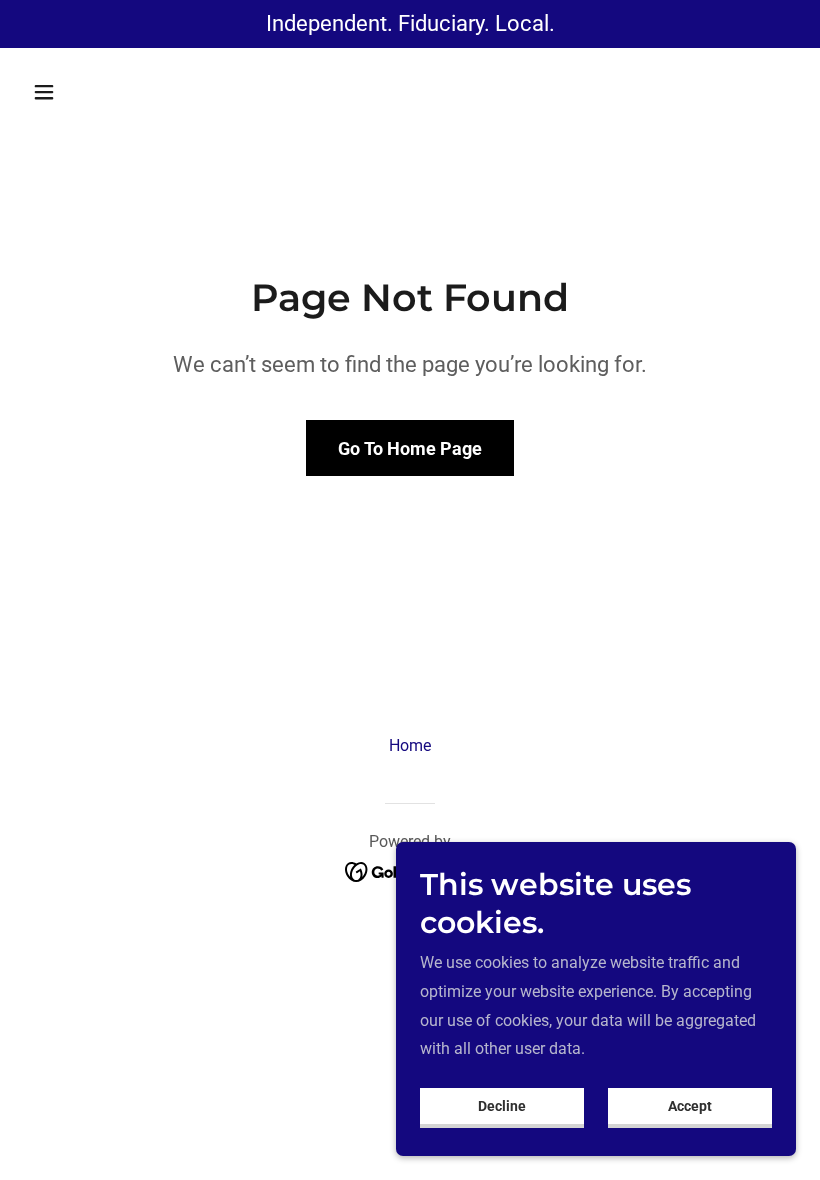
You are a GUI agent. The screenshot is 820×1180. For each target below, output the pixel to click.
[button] (82, 92)
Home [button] (410, 745)
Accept (690, 1106)
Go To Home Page (410, 448)
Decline (502, 1106)
